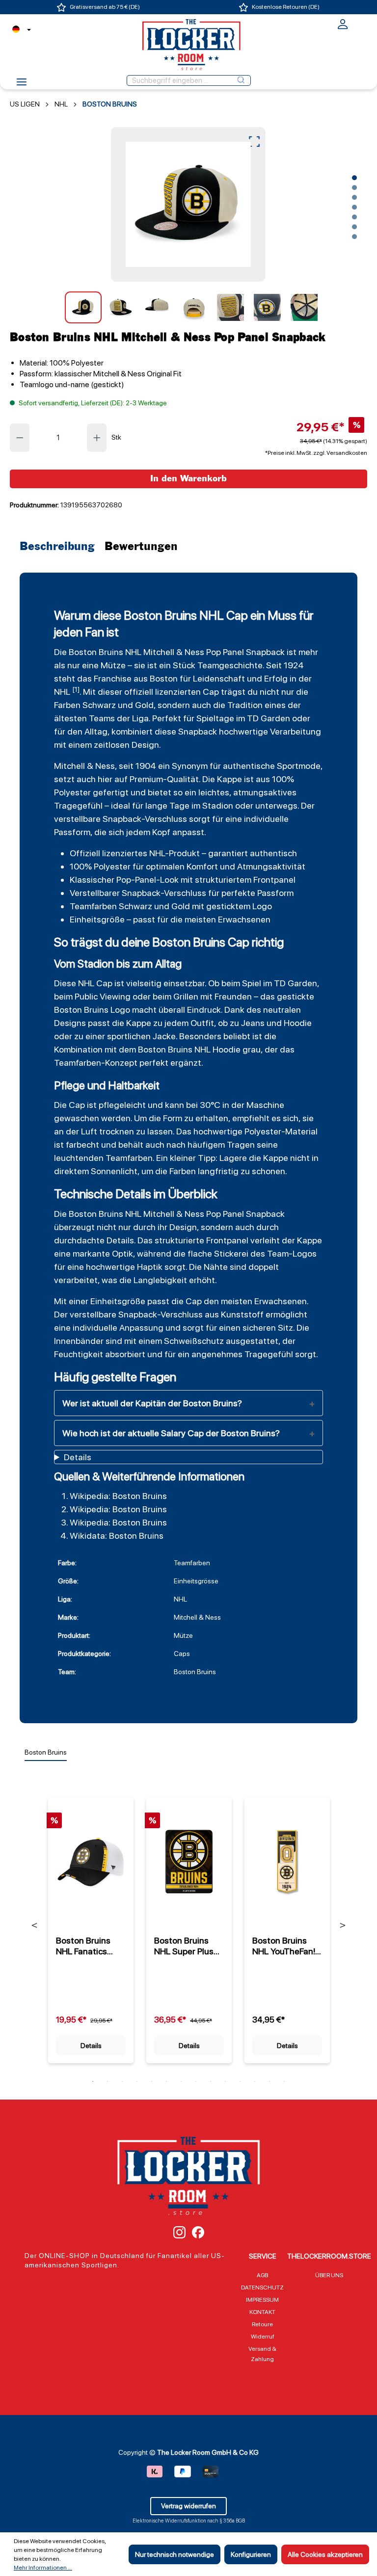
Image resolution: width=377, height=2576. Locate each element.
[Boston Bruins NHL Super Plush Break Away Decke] (189, 1862)
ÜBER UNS (329, 2275)
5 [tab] (152, 2081)
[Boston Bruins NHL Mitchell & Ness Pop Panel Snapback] (188, 204)
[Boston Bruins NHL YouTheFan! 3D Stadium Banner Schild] (287, 1862)
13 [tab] (269, 2081)
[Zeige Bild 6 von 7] (354, 227)
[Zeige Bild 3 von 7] (354, 197)
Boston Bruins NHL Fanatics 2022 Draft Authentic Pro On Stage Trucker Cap (89, 1946)
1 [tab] (93, 2081)
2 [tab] (108, 2081)
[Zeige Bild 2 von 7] (354, 187)
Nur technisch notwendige (175, 2554)
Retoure (262, 2324)
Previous (35, 1925)
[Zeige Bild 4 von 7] (354, 207)
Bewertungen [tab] (141, 547)
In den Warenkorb (188, 479)
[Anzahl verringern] (20, 438)
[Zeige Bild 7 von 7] (354, 237)
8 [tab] (196, 2081)
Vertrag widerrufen (188, 2506)
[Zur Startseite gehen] (188, 45)
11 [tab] (240, 2081)
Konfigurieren (251, 2554)
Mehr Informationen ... (43, 2568)
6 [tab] (166, 2081)
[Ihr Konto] (343, 27)
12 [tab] (255, 2081)
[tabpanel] (91, 1925)
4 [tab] (137, 2081)
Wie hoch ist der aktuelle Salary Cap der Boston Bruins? (171, 1433)
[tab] (60, 547)
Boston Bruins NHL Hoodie (189, 1049)
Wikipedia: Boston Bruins (118, 1496)
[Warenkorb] (361, 23)
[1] (76, 689)
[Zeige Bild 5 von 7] (354, 217)
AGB (262, 2275)
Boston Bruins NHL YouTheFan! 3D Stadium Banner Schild (284, 1946)
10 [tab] (225, 2081)
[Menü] (22, 85)
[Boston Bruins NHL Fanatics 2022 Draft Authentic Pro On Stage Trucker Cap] (91, 1862)
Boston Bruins (96, 652)
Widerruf (263, 2337)
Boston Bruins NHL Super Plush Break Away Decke (186, 1946)
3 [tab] (122, 2081)
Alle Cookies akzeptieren (325, 2554)
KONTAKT (262, 2312)
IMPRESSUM (262, 2300)
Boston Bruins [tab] (46, 1752)
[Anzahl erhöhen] (97, 438)
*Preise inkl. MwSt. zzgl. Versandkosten (316, 453)
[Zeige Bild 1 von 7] (354, 178)
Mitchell (159, 652)
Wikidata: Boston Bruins (117, 1536)
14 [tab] (284, 2081)
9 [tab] (211, 2081)
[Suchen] (241, 80)
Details (91, 2046)
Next (343, 1925)
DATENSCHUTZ (262, 2287)
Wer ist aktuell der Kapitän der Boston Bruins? (152, 1403)
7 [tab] (181, 2081)
